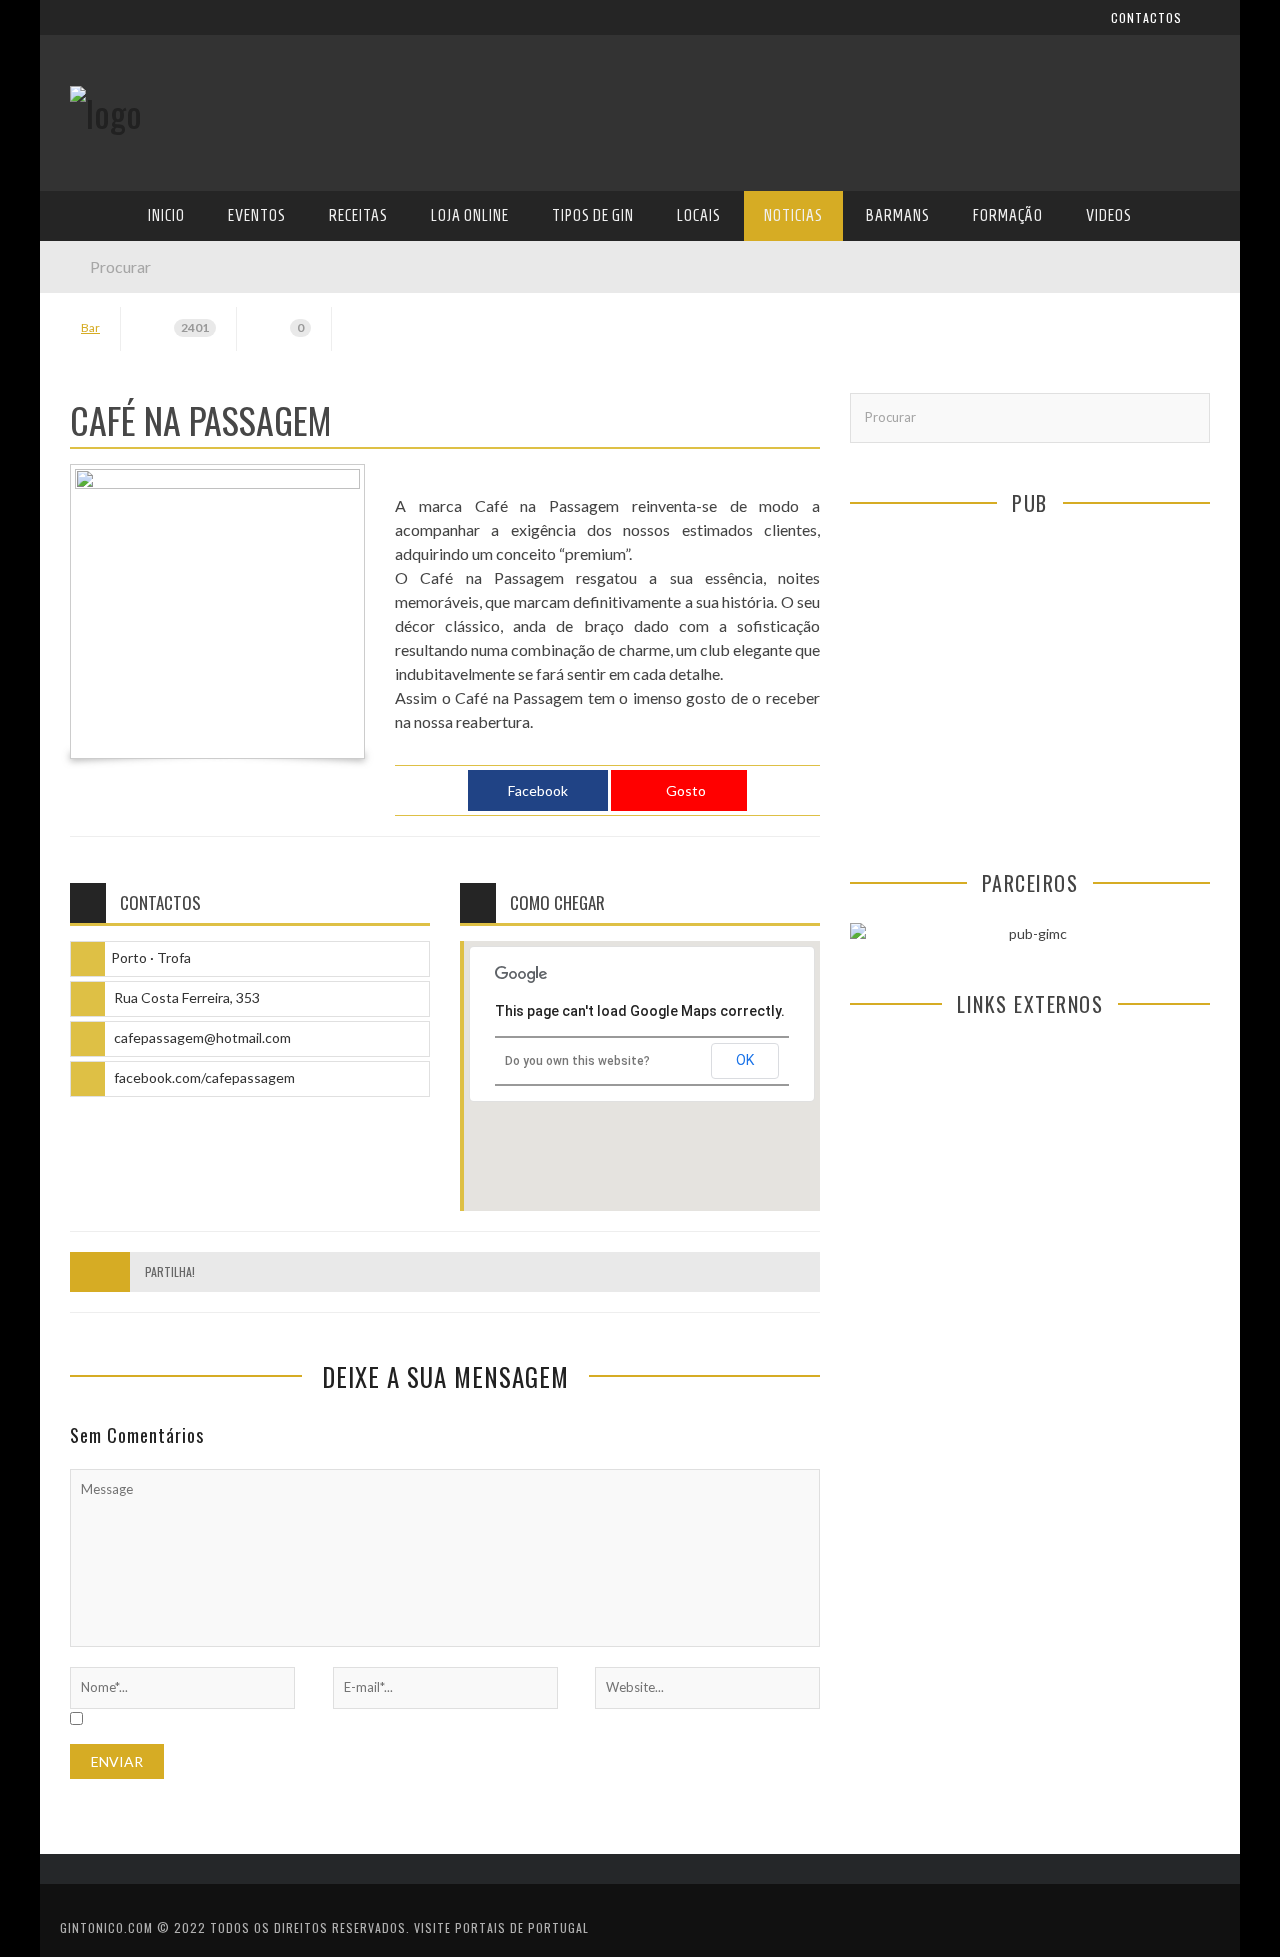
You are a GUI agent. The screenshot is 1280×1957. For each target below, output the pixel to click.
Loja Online (108, 363)
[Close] (70, 30)
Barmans (99, 527)
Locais (92, 445)
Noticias (99, 486)
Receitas (99, 322)
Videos (92, 609)
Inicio (89, 240)
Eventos (97, 281)
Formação (104, 568)
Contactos (107, 132)
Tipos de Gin (111, 404)
